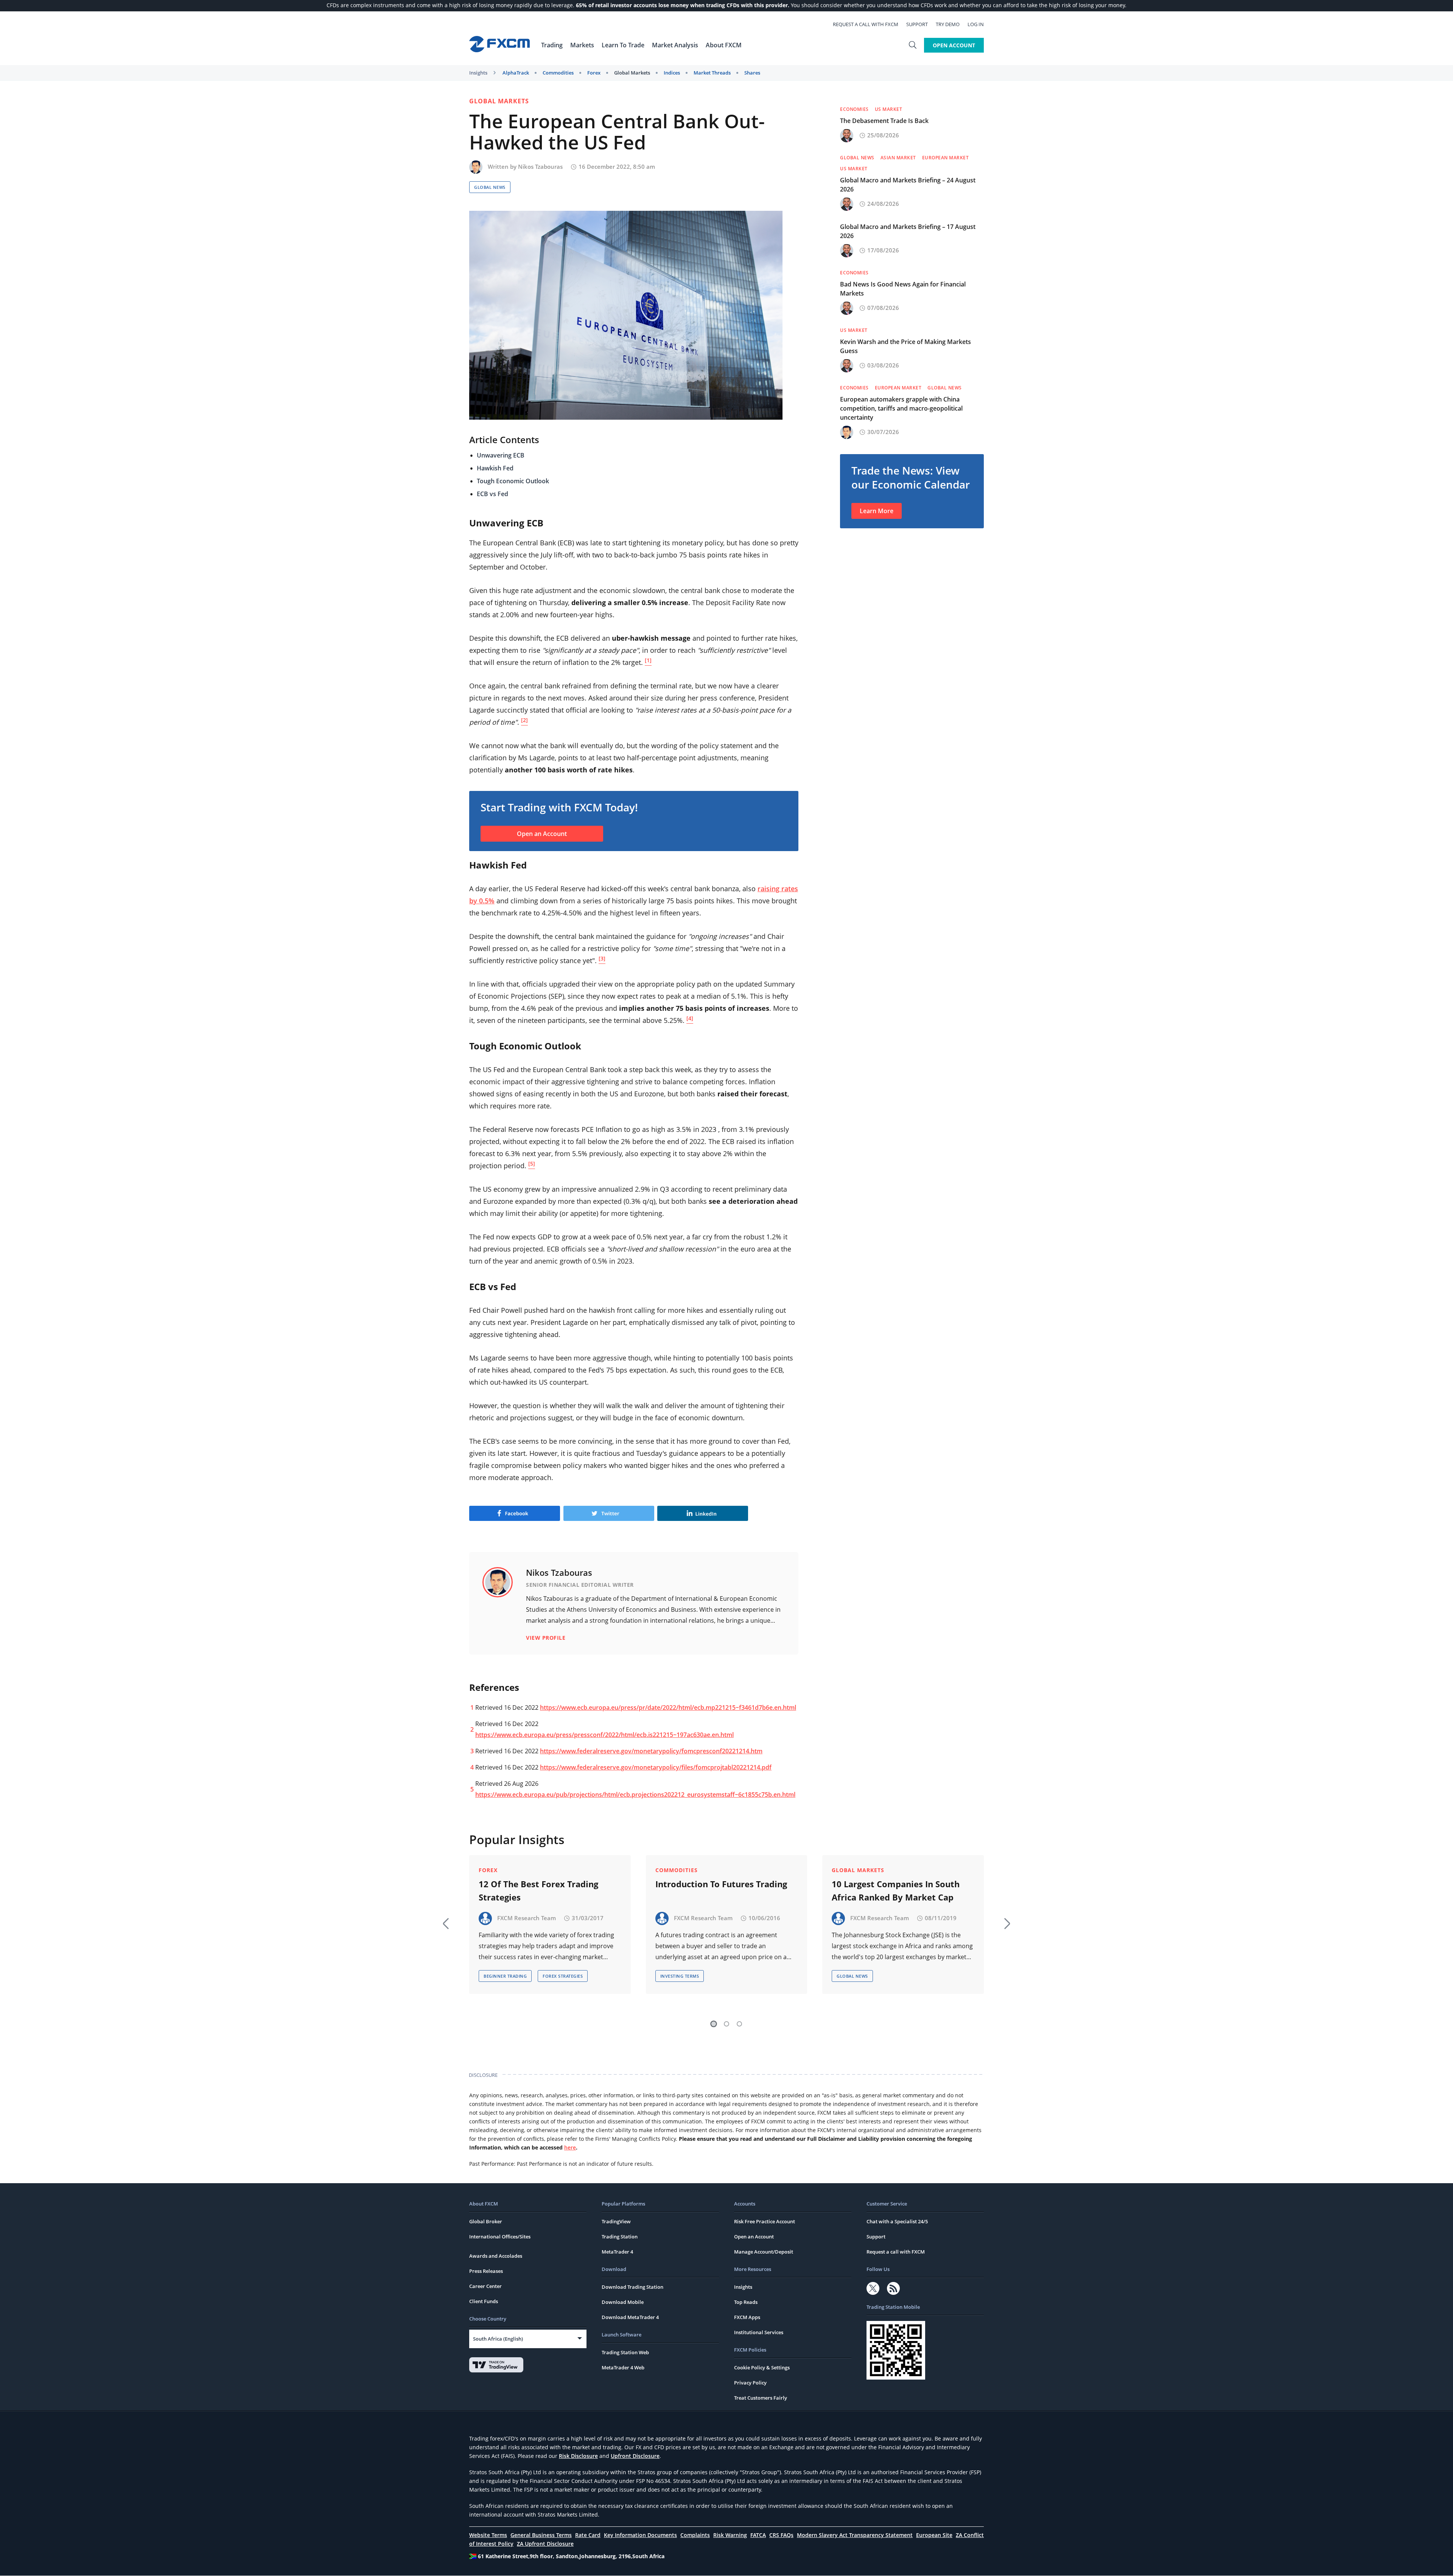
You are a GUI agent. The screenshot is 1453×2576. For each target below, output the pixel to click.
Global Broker (486, 2221)
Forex (594, 73)
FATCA (758, 2535)
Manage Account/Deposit (764, 2252)
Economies (854, 109)
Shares (752, 73)
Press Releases (486, 2271)
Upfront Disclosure (635, 2456)
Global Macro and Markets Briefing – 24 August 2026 (908, 185)
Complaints (695, 2535)
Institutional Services (759, 2332)
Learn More (877, 511)
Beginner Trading (505, 1976)
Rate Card (588, 2535)
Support (917, 24)
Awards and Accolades (496, 2256)
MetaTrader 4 (617, 2252)
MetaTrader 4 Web (623, 2367)
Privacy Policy (750, 2383)
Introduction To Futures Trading (721, 1884)
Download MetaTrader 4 (630, 2317)
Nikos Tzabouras (540, 167)
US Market (889, 109)
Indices (672, 73)
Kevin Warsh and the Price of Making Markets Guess (905, 346)
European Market (946, 158)
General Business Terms (541, 2535)
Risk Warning (730, 2535)
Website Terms (488, 2535)
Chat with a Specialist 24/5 (897, 2221)
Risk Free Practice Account (765, 2221)
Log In (976, 24)
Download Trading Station (632, 2287)
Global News (490, 187)
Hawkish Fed (495, 468)
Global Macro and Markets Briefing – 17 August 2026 (908, 231)
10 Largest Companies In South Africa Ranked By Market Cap (896, 1890)
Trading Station (620, 2237)
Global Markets (632, 73)
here (570, 2147)
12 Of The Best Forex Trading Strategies (538, 1890)
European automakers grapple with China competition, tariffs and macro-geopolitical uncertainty (901, 408)
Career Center (485, 2286)
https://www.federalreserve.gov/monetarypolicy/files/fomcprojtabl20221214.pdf (656, 1767)
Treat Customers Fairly (761, 2398)
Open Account (954, 45)
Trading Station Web (625, 2352)
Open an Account (542, 834)
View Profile (546, 1638)
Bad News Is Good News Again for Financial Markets (903, 289)
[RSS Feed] (893, 2288)
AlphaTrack (516, 73)
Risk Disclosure (578, 2456)
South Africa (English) (498, 2339)
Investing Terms (680, 1976)
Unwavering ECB (501, 455)
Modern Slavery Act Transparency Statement (855, 2535)
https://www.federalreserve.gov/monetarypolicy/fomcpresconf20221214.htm (651, 1751)
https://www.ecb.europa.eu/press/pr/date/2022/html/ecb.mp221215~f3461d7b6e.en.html (668, 1707)
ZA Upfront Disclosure (545, 2544)
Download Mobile (623, 2302)
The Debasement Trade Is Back (884, 121)
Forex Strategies (563, 1976)
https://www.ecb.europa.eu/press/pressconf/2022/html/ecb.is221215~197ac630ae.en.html (604, 1735)
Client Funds (484, 2301)
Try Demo (948, 24)
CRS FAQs (781, 2535)
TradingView (616, 2221)
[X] (873, 2288)
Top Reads (746, 2302)
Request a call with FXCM (866, 24)
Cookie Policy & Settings (762, 2367)
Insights (478, 73)
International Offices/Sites (500, 2237)
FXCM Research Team (527, 1918)
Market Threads (712, 73)
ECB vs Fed (492, 494)
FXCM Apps (747, 2317)
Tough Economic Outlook (513, 481)
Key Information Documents (640, 2535)
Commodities (558, 73)
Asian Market (898, 158)
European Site (934, 2535)
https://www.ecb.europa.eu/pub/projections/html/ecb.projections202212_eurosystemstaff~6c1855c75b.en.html (635, 1795)
